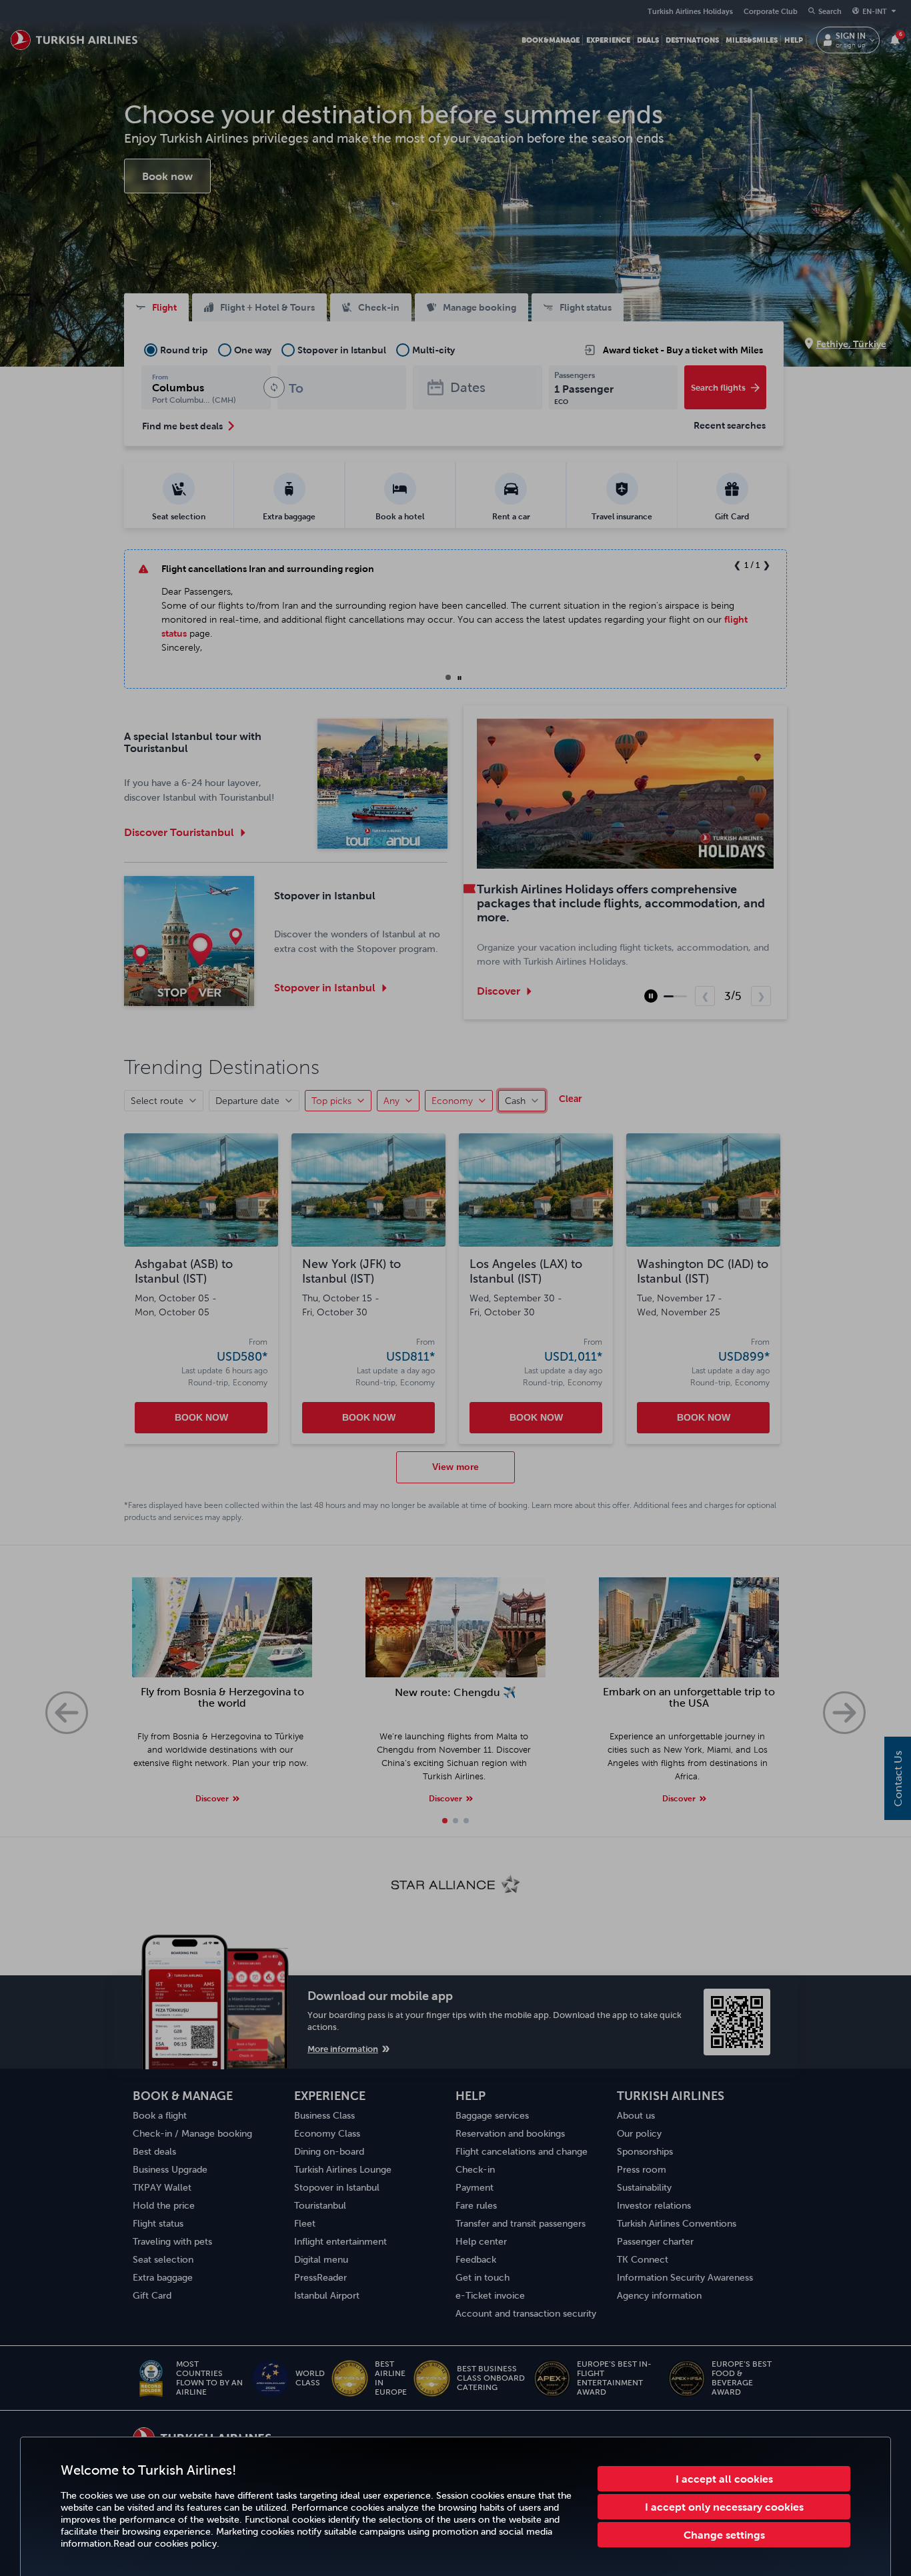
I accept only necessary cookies (724, 2507)
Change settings (724, 2535)
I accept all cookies (724, 2479)
